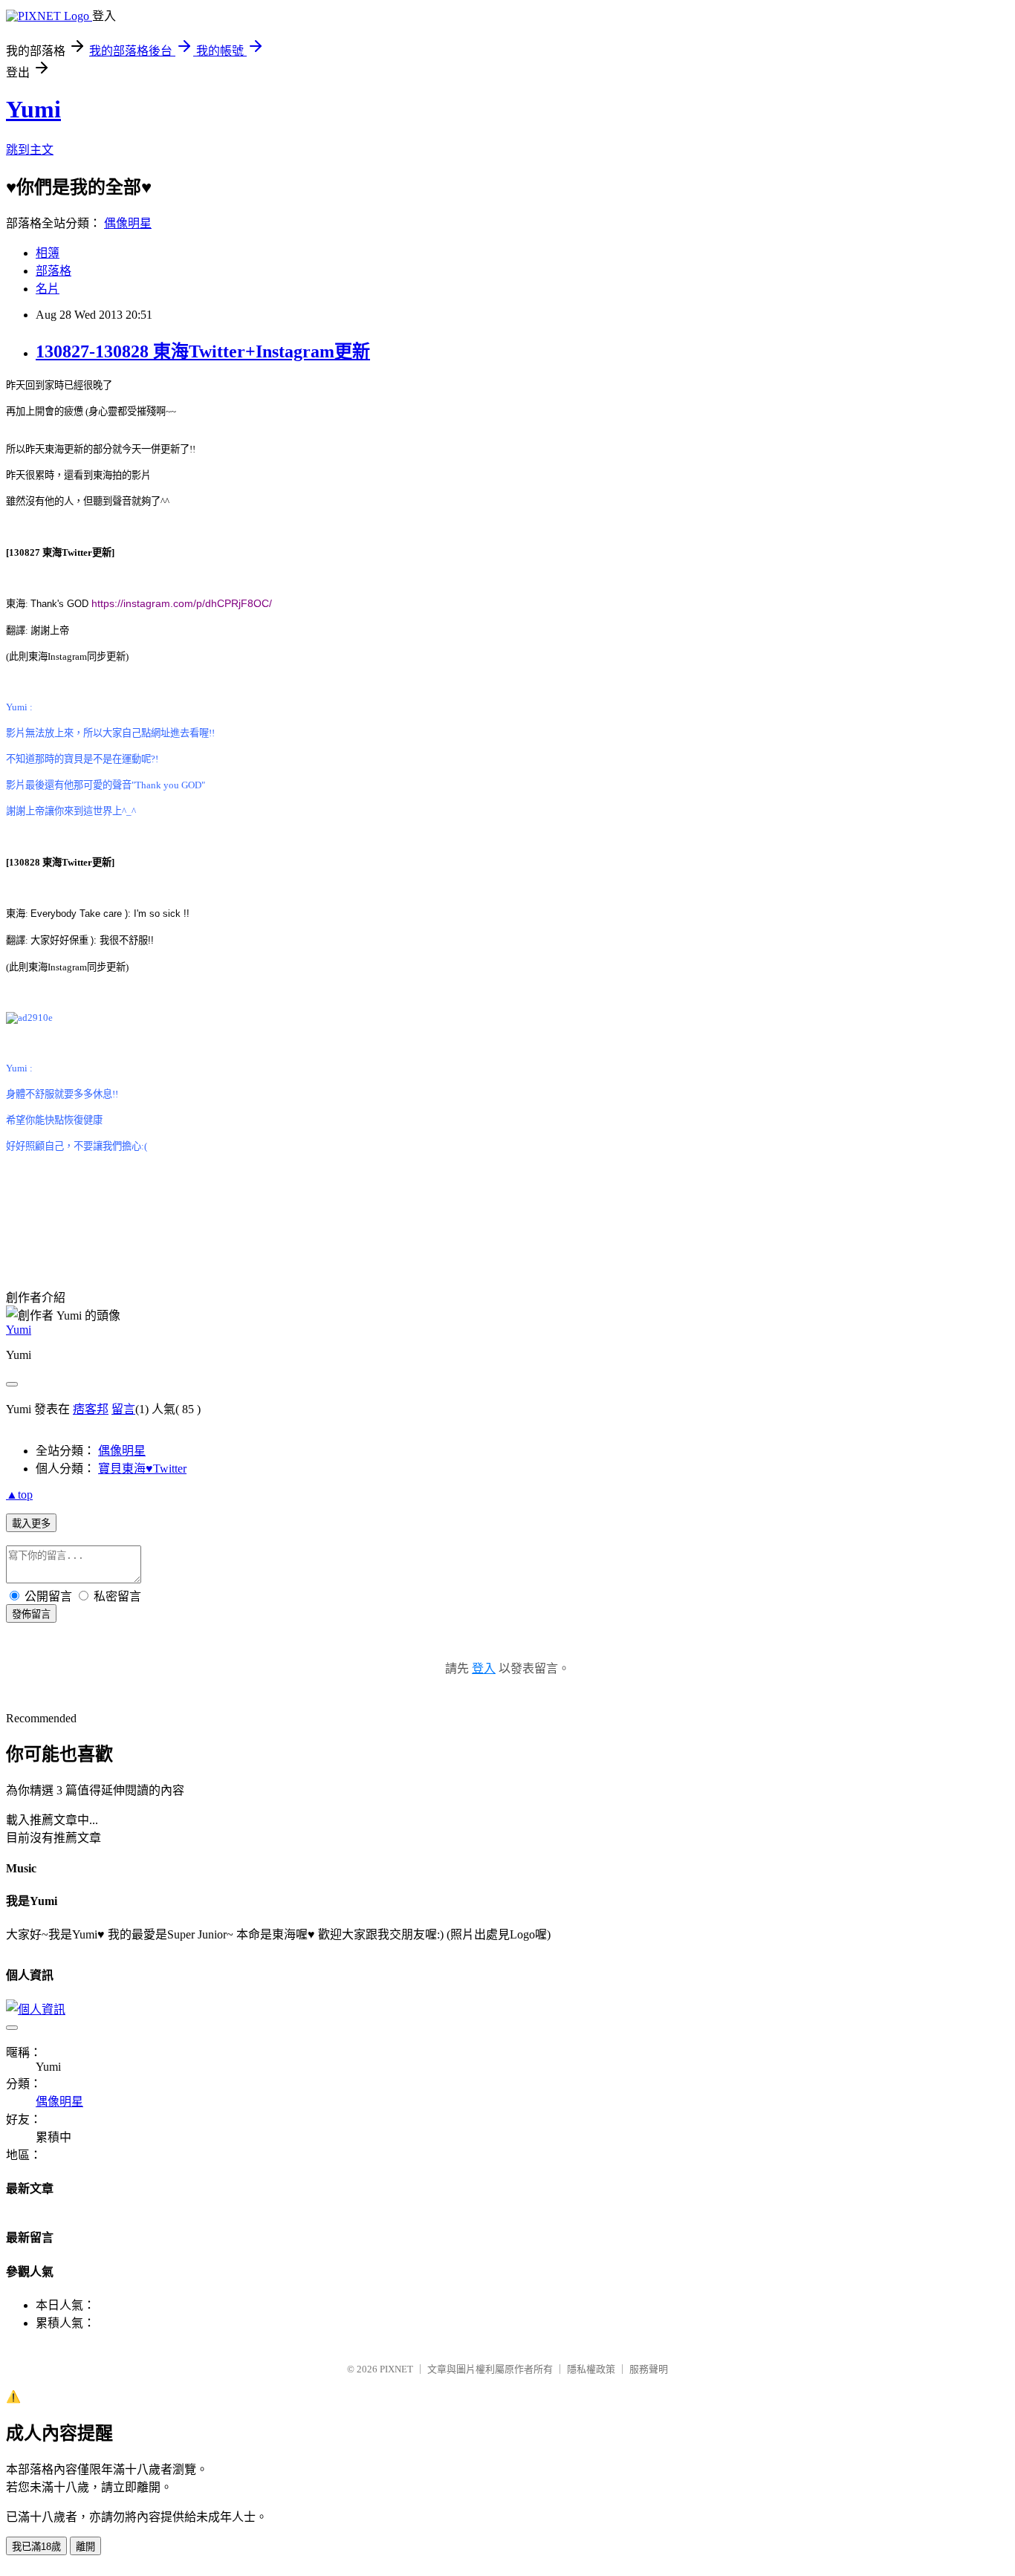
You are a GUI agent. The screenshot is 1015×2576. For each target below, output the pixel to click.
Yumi (33, 109)
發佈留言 (31, 1614)
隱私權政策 (591, 2369)
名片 (48, 289)
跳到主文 (30, 150)
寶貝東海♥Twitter (142, 1469)
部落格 (53, 271)
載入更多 (31, 1524)
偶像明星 (128, 223)
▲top (19, 1495)
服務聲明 (649, 2369)
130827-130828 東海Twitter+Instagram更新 (203, 351)
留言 (123, 1409)
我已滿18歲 (36, 2547)
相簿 (48, 253)
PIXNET (396, 2369)
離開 (85, 2547)
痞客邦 (91, 1409)
